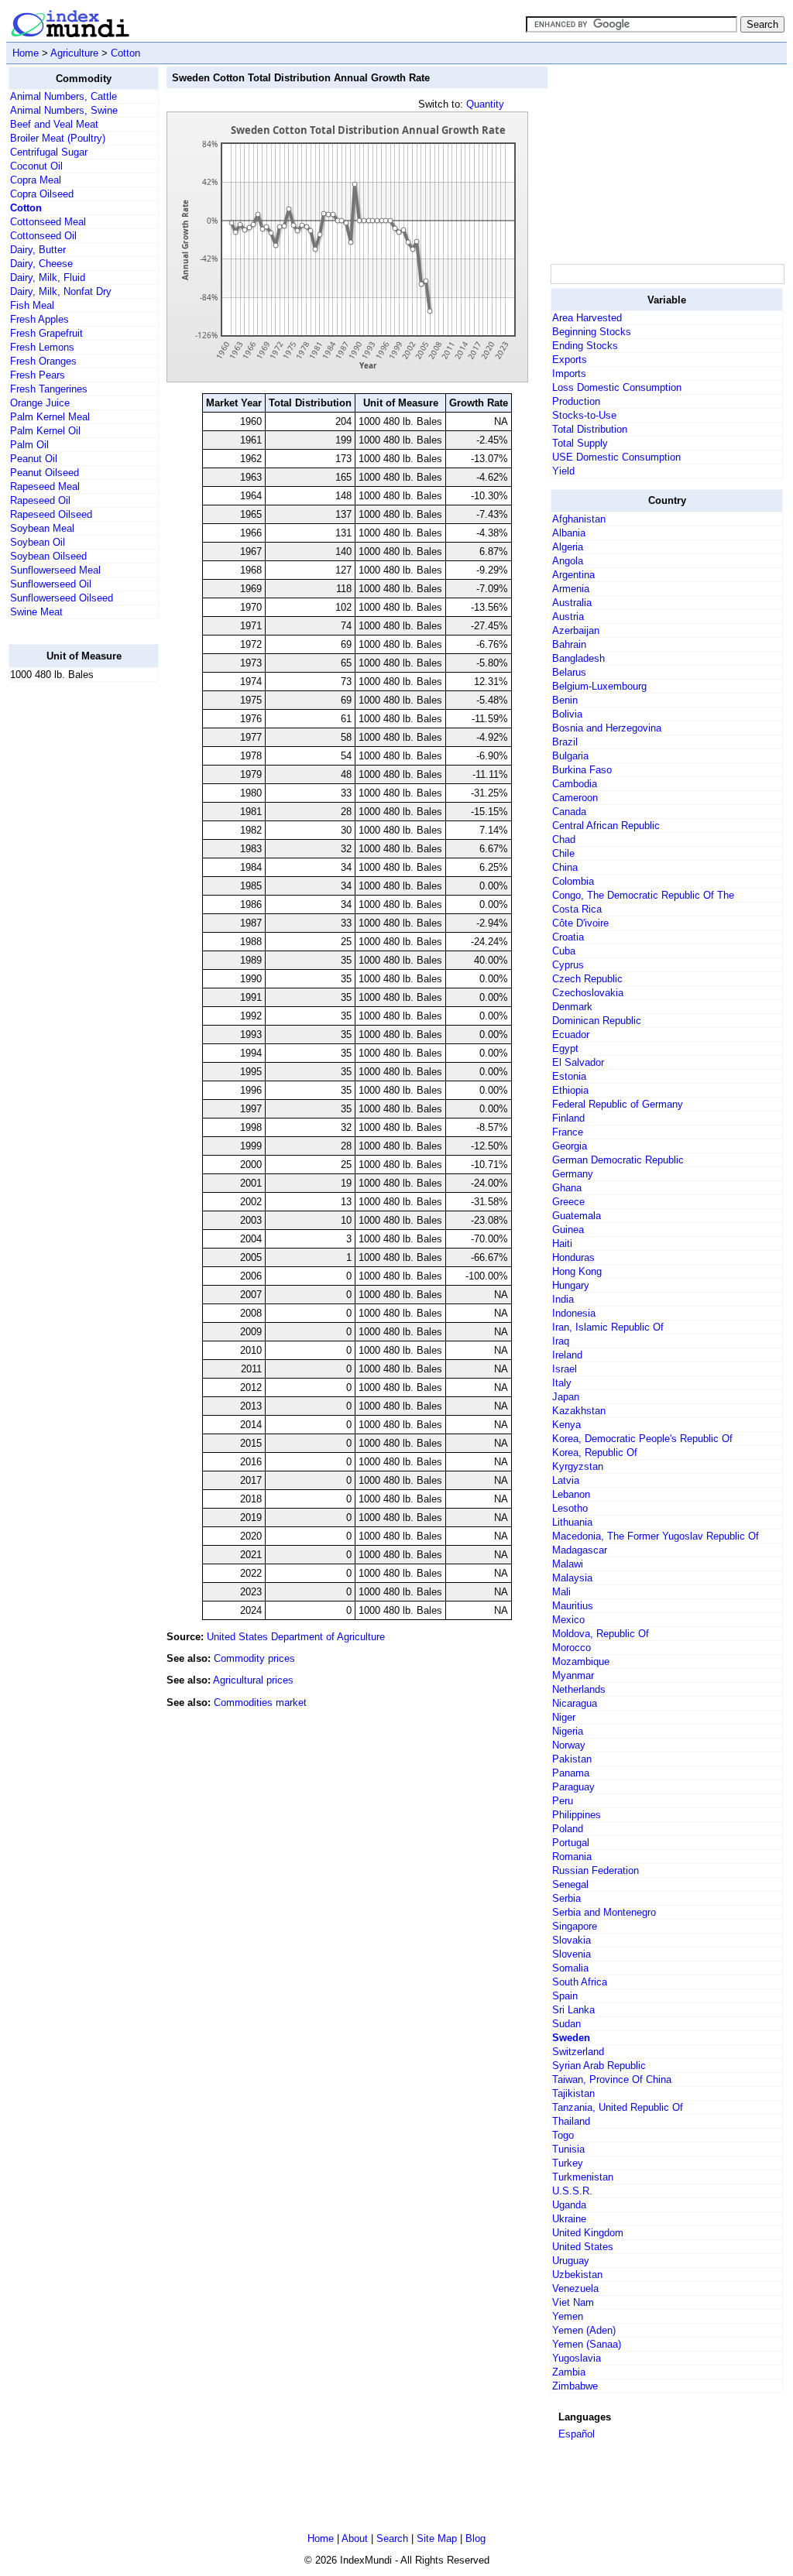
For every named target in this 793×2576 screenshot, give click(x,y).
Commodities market (260, 1702)
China (565, 867)
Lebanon (571, 1494)
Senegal (570, 1884)
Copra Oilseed (42, 194)
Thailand (571, 2121)
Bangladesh (578, 658)
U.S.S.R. (572, 2191)
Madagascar (580, 1550)
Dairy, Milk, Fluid (48, 277)
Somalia (570, 1968)
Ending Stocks (585, 346)
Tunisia (568, 2149)
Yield (563, 471)
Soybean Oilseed (48, 556)
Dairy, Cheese (41, 264)
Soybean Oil (38, 542)
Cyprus (568, 965)
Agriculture (74, 53)
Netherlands (579, 1689)
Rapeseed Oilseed (51, 514)
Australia (572, 603)
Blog (475, 2538)
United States (583, 2247)
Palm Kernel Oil (45, 431)
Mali (561, 1592)
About (355, 2538)
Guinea (568, 1230)
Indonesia (574, 1313)
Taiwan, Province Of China (612, 2079)
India (563, 1299)
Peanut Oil (34, 459)
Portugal (571, 1843)
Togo (563, 2135)
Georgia (570, 1146)
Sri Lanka (573, 2010)
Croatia (568, 937)
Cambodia (575, 784)
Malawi (568, 1564)
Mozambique (581, 1661)
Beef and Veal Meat (54, 124)
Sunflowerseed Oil (51, 584)
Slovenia (572, 1954)
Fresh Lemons (42, 347)
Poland (568, 1829)
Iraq (561, 1341)
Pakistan (572, 1759)
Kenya (566, 1425)
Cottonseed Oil (43, 236)
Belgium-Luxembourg (599, 686)
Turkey (568, 2163)
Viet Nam (573, 2302)
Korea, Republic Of (595, 1452)
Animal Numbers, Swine (64, 110)
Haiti (562, 1243)
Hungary (571, 1285)
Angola (568, 561)
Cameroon (575, 798)
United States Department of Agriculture (296, 1637)
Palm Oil (29, 445)
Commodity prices (254, 1658)
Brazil (565, 742)
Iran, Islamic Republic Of (608, 1327)
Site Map (437, 2538)
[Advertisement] (70, 927)
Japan (566, 1397)
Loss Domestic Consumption (617, 387)
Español (577, 2434)
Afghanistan (579, 519)
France (568, 1132)
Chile (563, 853)
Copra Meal (36, 180)
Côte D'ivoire (580, 923)
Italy (562, 1383)
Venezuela (575, 2288)
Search (392, 2538)
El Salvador (578, 1062)
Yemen (568, 2316)
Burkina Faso (582, 770)
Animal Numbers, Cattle (64, 96)
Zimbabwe (575, 2386)
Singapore (575, 1926)
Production (576, 401)
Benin (565, 700)
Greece (568, 1202)
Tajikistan (573, 2093)
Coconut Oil (36, 166)
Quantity (485, 104)
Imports (569, 373)
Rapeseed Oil (40, 500)
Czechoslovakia (588, 993)
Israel (565, 1369)
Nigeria (568, 1731)
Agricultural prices (253, 1680)
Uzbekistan (577, 2275)
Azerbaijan (576, 630)
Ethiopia (570, 1090)
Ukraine (569, 2219)
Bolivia (567, 714)
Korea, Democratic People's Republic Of (642, 1439)
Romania (572, 1857)
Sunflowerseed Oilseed (62, 598)
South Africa (580, 1982)
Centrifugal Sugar (49, 152)
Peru (563, 1801)
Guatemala (577, 1216)
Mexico (568, 1620)
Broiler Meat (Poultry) (58, 138)
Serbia (566, 1898)
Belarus (569, 672)
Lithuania (572, 1522)
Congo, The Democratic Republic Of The (643, 895)
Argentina (573, 575)
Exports (570, 360)
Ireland (567, 1355)
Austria (568, 617)
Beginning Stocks (592, 332)
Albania (569, 533)
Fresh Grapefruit (46, 333)
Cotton (125, 53)
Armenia (571, 589)
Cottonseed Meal (48, 222)
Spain (565, 1996)
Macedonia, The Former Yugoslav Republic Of (656, 1536)
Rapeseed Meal (45, 486)
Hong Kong (577, 1271)
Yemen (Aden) (584, 2330)
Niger (564, 1717)
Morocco (572, 1648)
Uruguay (571, 2261)
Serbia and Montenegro (604, 1912)
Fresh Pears (38, 375)
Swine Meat (36, 612)
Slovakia (572, 1940)
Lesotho (570, 1508)
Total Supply (580, 443)
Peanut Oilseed (45, 473)
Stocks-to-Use (584, 415)
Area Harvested (587, 318)
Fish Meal (32, 305)
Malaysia (572, 1578)
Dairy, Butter (38, 250)
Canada (569, 812)
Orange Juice (40, 403)
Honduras (573, 1257)
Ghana (567, 1188)
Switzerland (578, 2052)
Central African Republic (606, 826)
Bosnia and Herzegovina (607, 728)
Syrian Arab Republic (599, 2066)
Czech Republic (587, 979)
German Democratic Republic (618, 1160)
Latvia (566, 1480)
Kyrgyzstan (578, 1466)
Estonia (569, 1076)
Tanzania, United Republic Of (618, 2107)
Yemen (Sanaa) (587, 2344)
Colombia (573, 881)
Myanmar (573, 1675)
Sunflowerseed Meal (55, 570)
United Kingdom (588, 2233)
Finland (568, 1118)
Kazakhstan (579, 1411)
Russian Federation (596, 1870)
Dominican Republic (597, 1021)
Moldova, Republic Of (601, 1634)
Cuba (564, 951)
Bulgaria (570, 756)
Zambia (569, 2372)
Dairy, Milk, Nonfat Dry (61, 291)
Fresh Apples (39, 319)
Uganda (569, 2205)
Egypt (565, 1048)
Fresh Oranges (43, 361)
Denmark (572, 1007)
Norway (569, 1745)
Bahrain (569, 644)
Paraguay (573, 1787)
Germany (573, 1174)
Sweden (571, 2038)
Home (26, 53)
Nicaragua (575, 1703)
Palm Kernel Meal (50, 417)
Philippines (577, 1815)
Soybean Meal (42, 528)
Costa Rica (577, 909)
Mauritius (573, 1606)
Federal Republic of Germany (618, 1104)
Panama (571, 1773)
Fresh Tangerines (49, 389)
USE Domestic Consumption (616, 457)
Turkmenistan (583, 2177)
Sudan (566, 2024)
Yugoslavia (577, 2358)
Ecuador (571, 1035)
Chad (564, 839)
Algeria (568, 547)
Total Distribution (590, 429)
